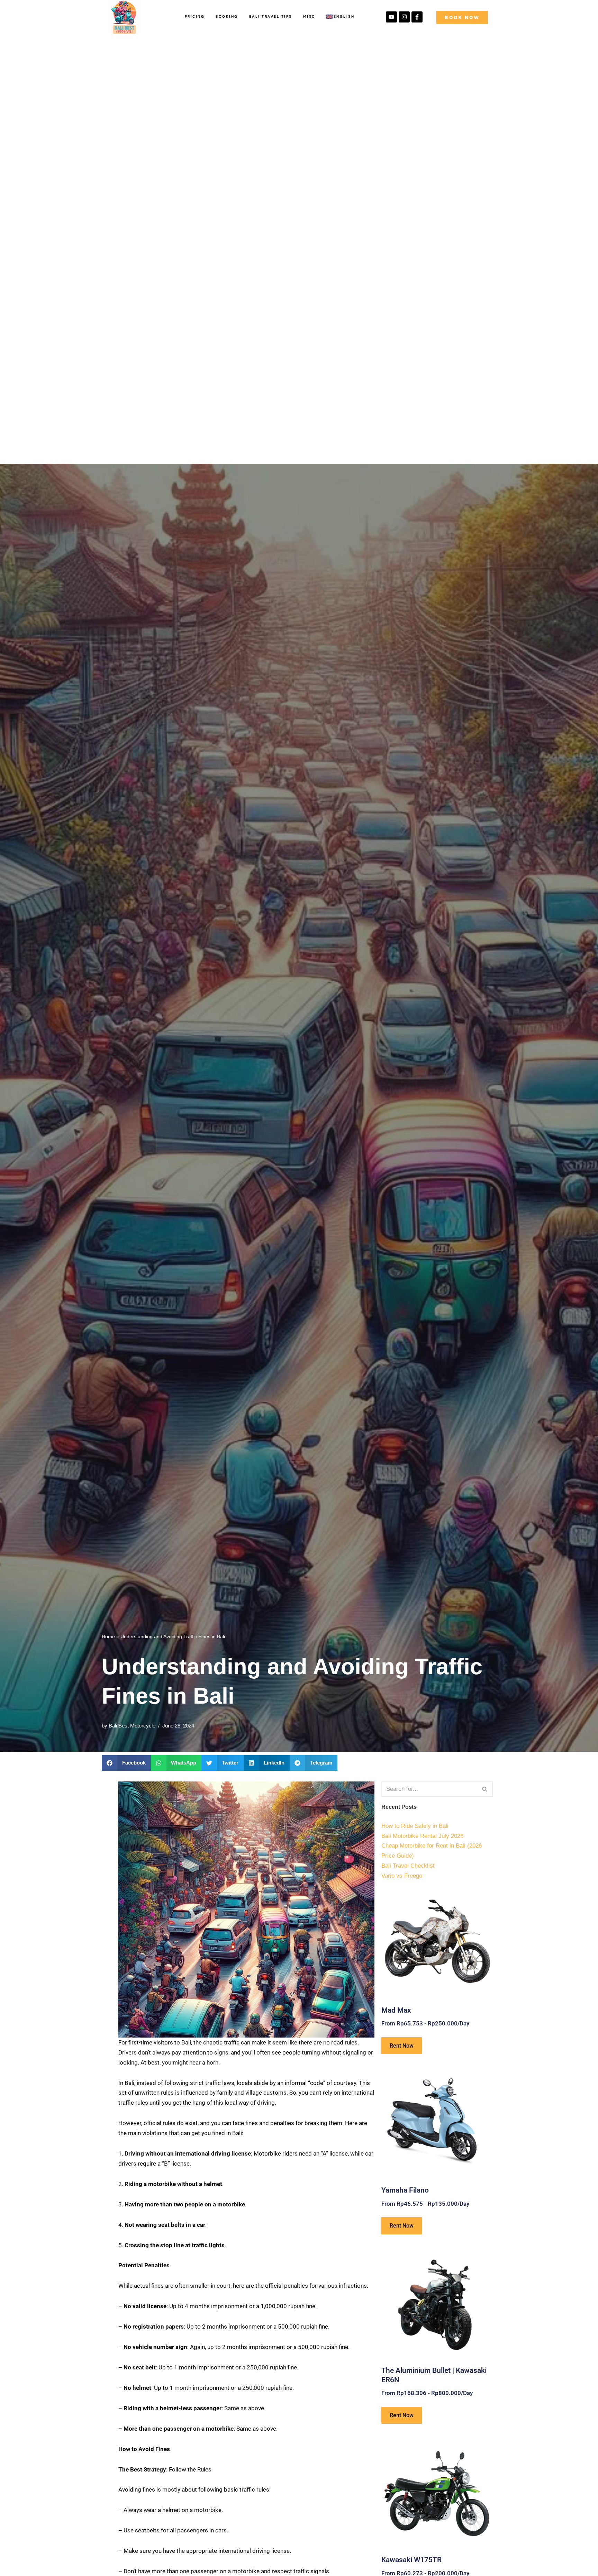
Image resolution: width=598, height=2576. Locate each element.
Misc (309, 16)
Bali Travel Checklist (408, 1866)
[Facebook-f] (417, 17)
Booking (227, 16)
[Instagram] (404, 17)
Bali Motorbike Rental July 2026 (422, 1836)
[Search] (485, 1789)
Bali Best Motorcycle (132, 1726)
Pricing (195, 16)
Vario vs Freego (402, 1876)
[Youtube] (391, 17)
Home (108, 1636)
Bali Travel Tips (271, 16)
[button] (126, 1763)
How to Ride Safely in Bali (415, 1826)
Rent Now (402, 2046)
